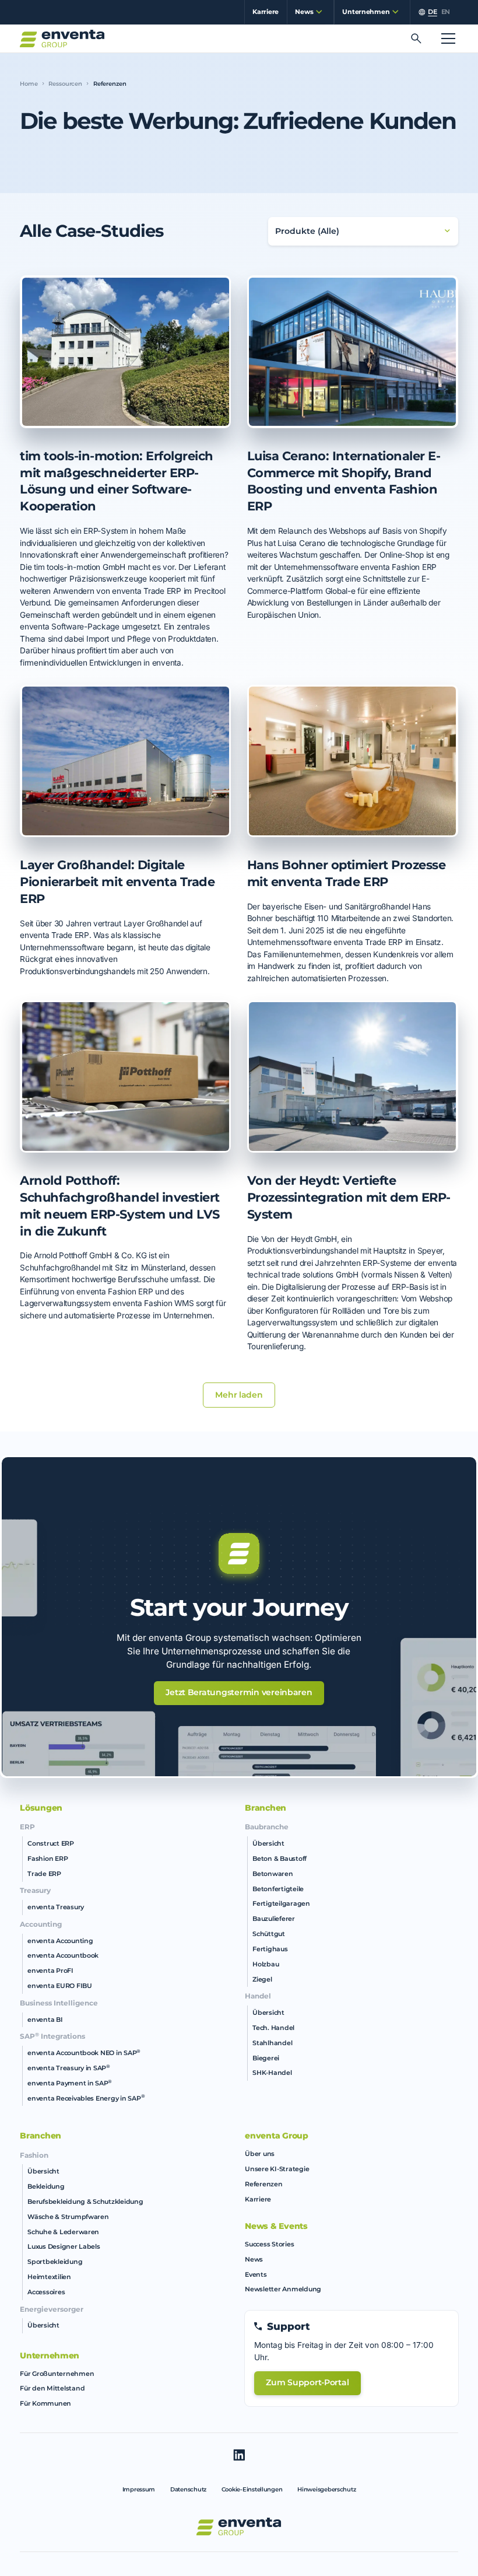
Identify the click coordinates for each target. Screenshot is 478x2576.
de (432, 12)
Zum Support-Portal (307, 2382)
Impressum (139, 2489)
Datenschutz (188, 2489)
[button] (306, 12)
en (446, 12)
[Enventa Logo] (62, 39)
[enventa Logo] (239, 2527)
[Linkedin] (239, 2455)
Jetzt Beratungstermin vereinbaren (239, 1692)
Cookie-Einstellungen (252, 2489)
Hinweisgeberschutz (326, 2489)
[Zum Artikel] (125, 352)
